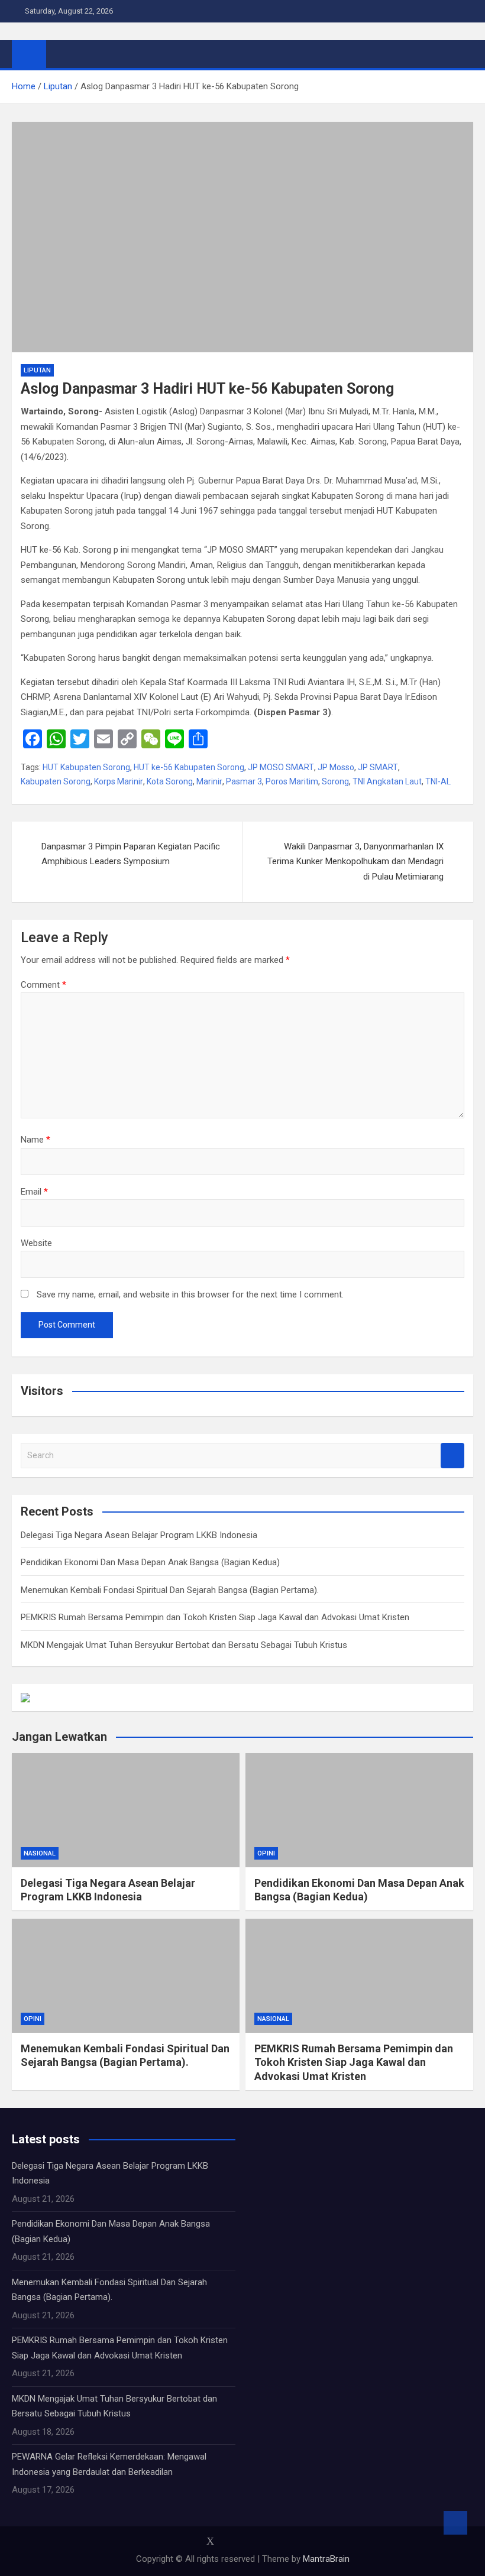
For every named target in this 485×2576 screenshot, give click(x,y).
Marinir (209, 781)
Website (36, 1243)
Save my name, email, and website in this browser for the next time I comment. (190, 1295)
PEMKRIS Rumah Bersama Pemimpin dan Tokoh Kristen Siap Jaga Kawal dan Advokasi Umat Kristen (215, 1617)
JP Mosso (336, 767)
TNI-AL (438, 781)
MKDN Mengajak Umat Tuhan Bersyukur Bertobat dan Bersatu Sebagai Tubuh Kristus (184, 1645)
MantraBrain (326, 2559)
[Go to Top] (455, 2523)
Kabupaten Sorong (56, 781)
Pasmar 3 (244, 781)
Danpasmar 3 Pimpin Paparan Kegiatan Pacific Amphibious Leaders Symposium (131, 854)
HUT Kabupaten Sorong (86, 767)
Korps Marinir (119, 781)
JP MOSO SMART (281, 767)
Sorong (335, 781)
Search (452, 1456)
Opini (266, 1853)
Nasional (40, 1853)
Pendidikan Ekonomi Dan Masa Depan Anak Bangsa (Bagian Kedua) (150, 1562)
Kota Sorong (170, 781)
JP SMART (378, 767)
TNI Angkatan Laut (387, 781)
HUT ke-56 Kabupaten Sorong (189, 767)
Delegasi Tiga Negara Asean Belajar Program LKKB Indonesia (139, 1535)
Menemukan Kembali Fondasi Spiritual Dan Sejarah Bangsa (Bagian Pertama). (170, 1590)
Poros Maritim (292, 781)
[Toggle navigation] (61, 54)
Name (35, 1140)
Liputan (37, 370)
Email (34, 1192)
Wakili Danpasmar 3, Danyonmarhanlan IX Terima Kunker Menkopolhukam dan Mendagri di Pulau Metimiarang (355, 862)
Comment (43, 985)
